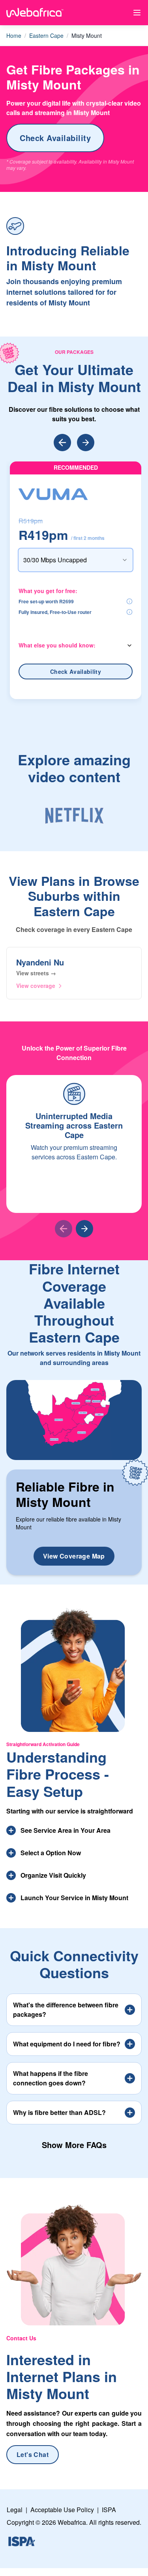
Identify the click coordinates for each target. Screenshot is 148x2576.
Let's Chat (33, 2454)
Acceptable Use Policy (62, 2510)
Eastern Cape (46, 35)
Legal (15, 2510)
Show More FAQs (74, 2145)
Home (14, 35)
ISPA (109, 2510)
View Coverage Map (74, 1556)
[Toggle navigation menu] (137, 13)
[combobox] (76, 560)
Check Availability (55, 138)
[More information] (129, 601)
